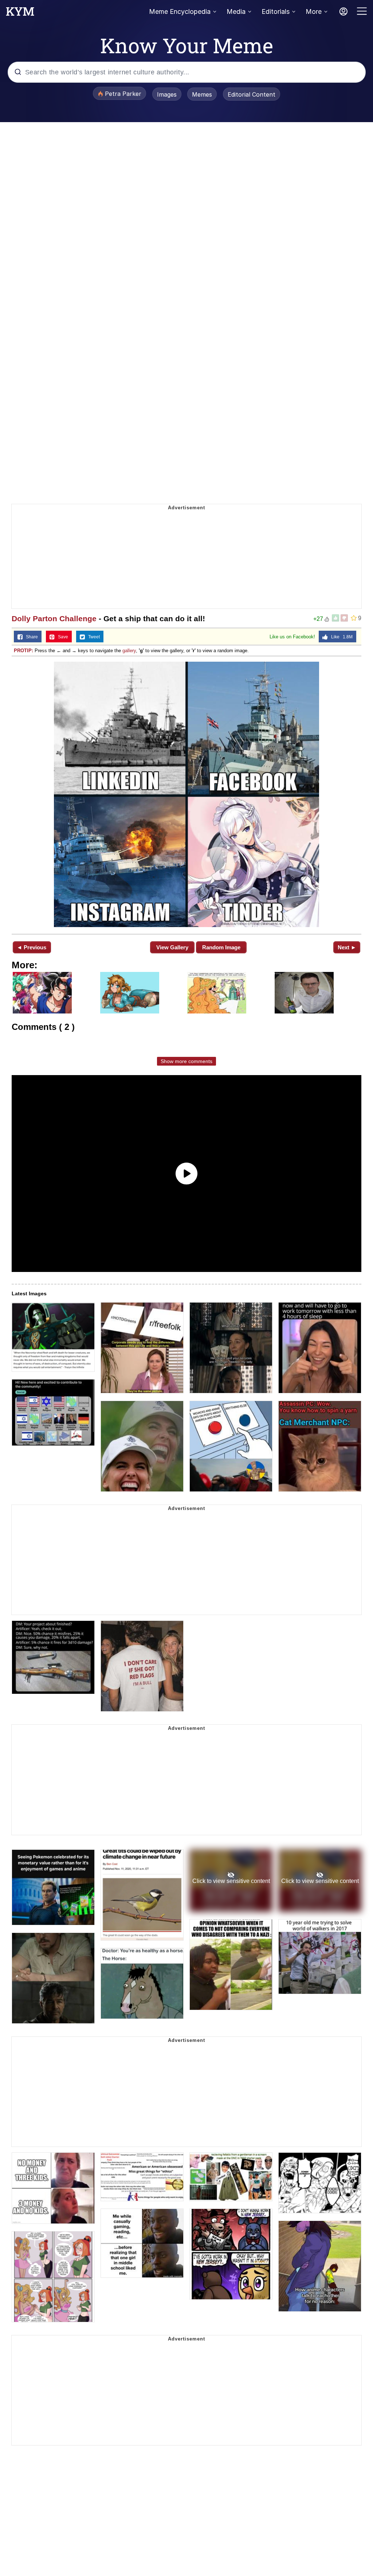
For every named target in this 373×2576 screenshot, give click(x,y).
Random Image (221, 947)
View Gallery (172, 947)
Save (61, 637)
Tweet (92, 637)
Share (30, 637)
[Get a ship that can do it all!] (186, 794)
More (314, 11)
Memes (202, 94)
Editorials (276, 11)
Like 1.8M (340, 637)
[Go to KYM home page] (20, 13)
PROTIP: (23, 651)
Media (236, 11)
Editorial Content (252, 94)
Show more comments (186, 1061)
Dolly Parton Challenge (54, 618)
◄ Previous (32, 947)
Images (167, 94)
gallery (129, 651)
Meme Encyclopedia (180, 11)
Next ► (347, 947)
